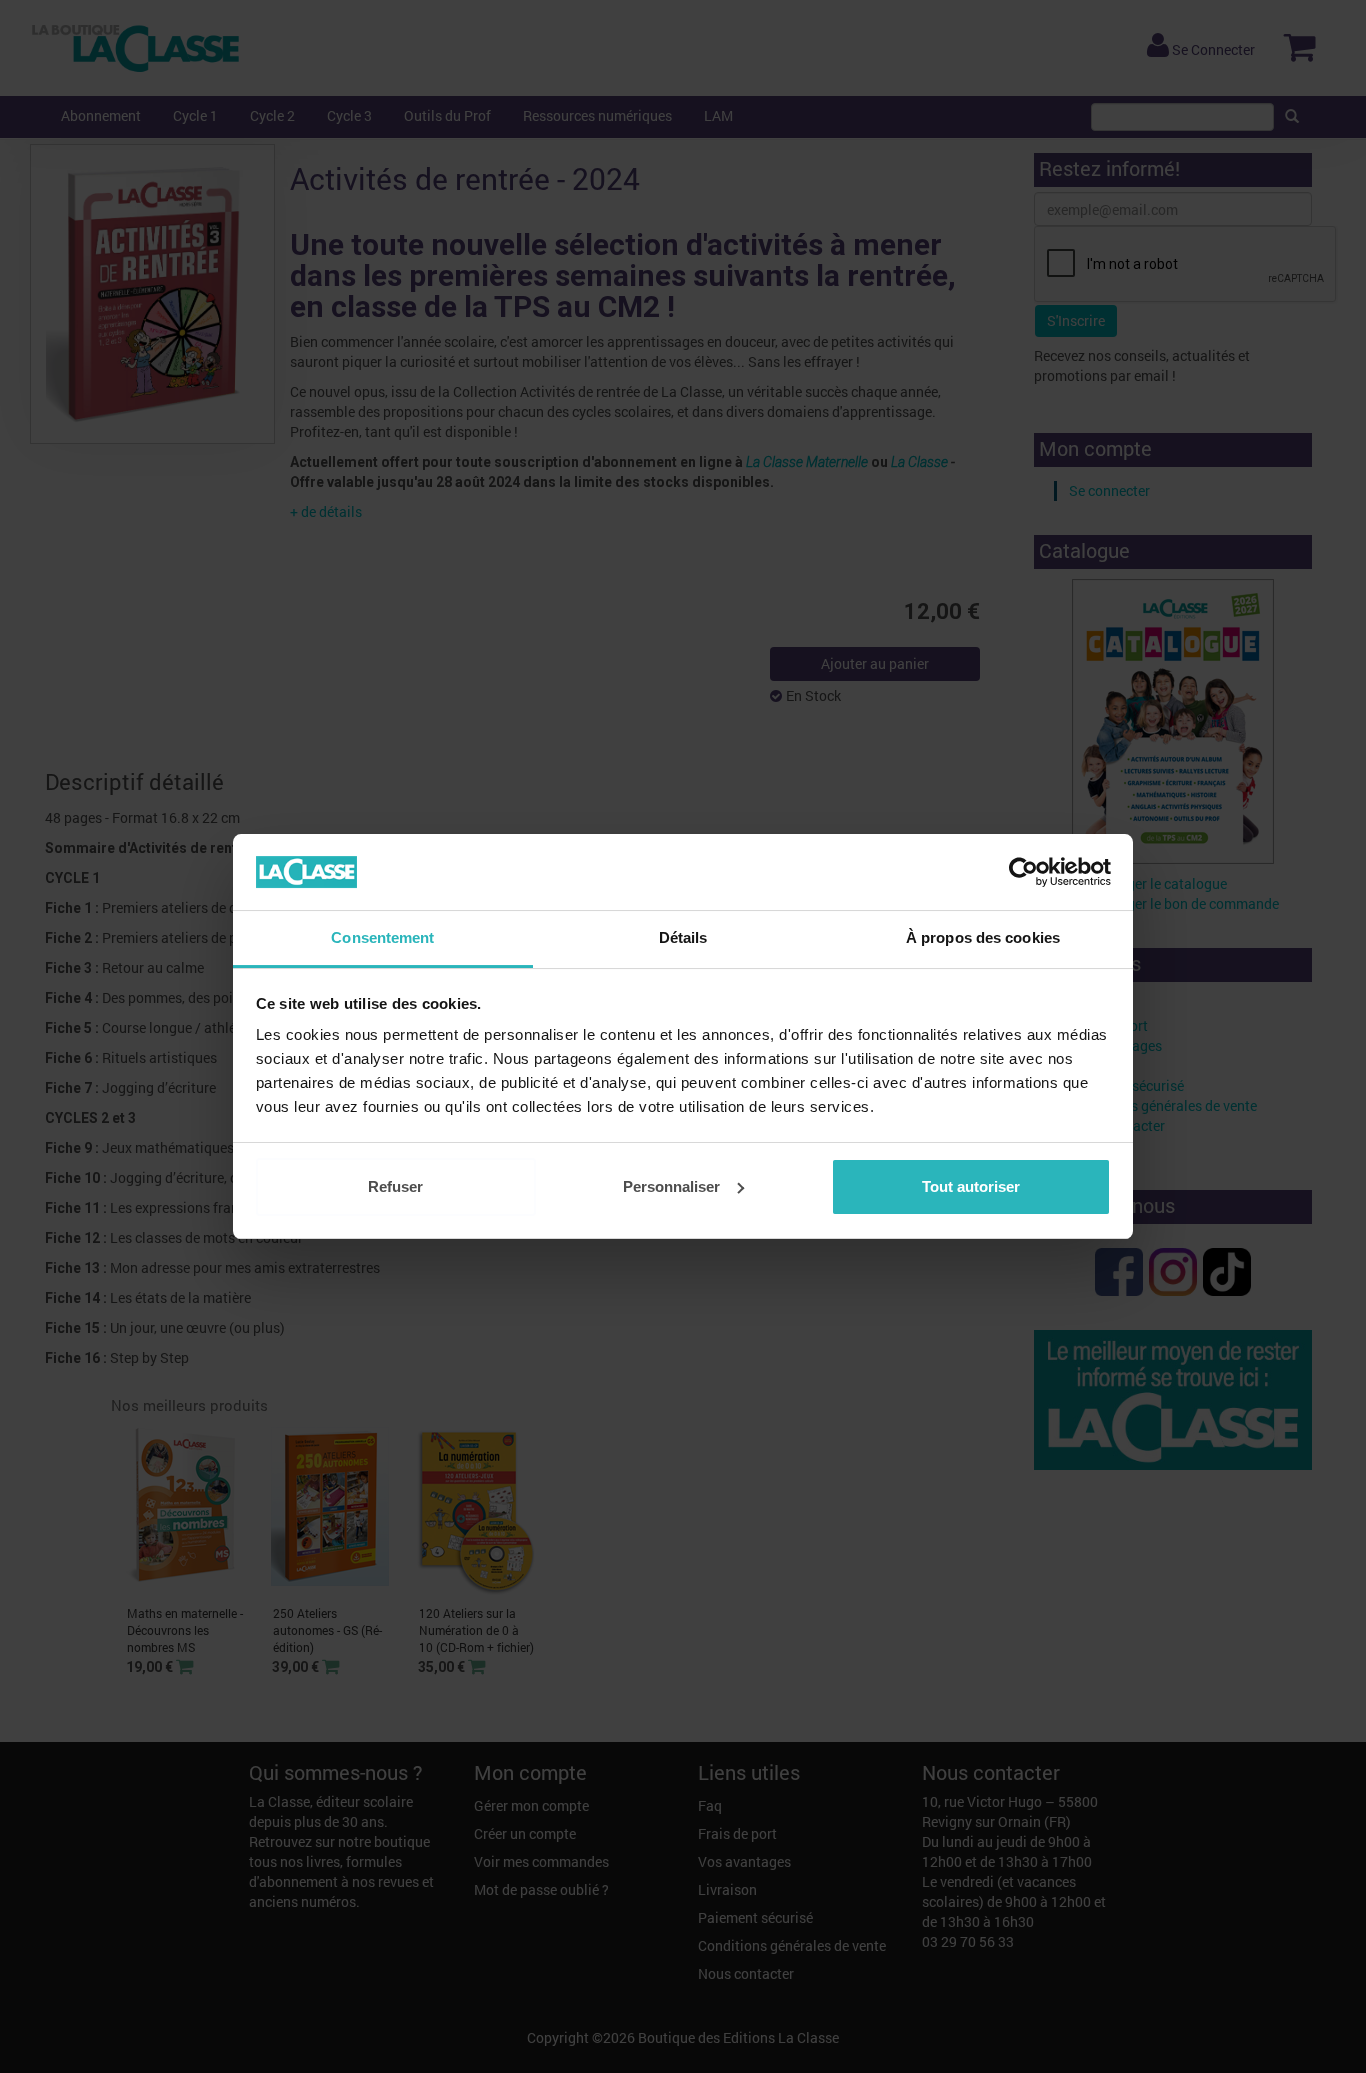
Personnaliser (671, 1186)
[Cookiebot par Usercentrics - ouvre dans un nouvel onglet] (1023, 872)
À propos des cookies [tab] (983, 937)
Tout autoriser (971, 1186)
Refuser (395, 1186)
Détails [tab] (683, 937)
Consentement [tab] (382, 937)
